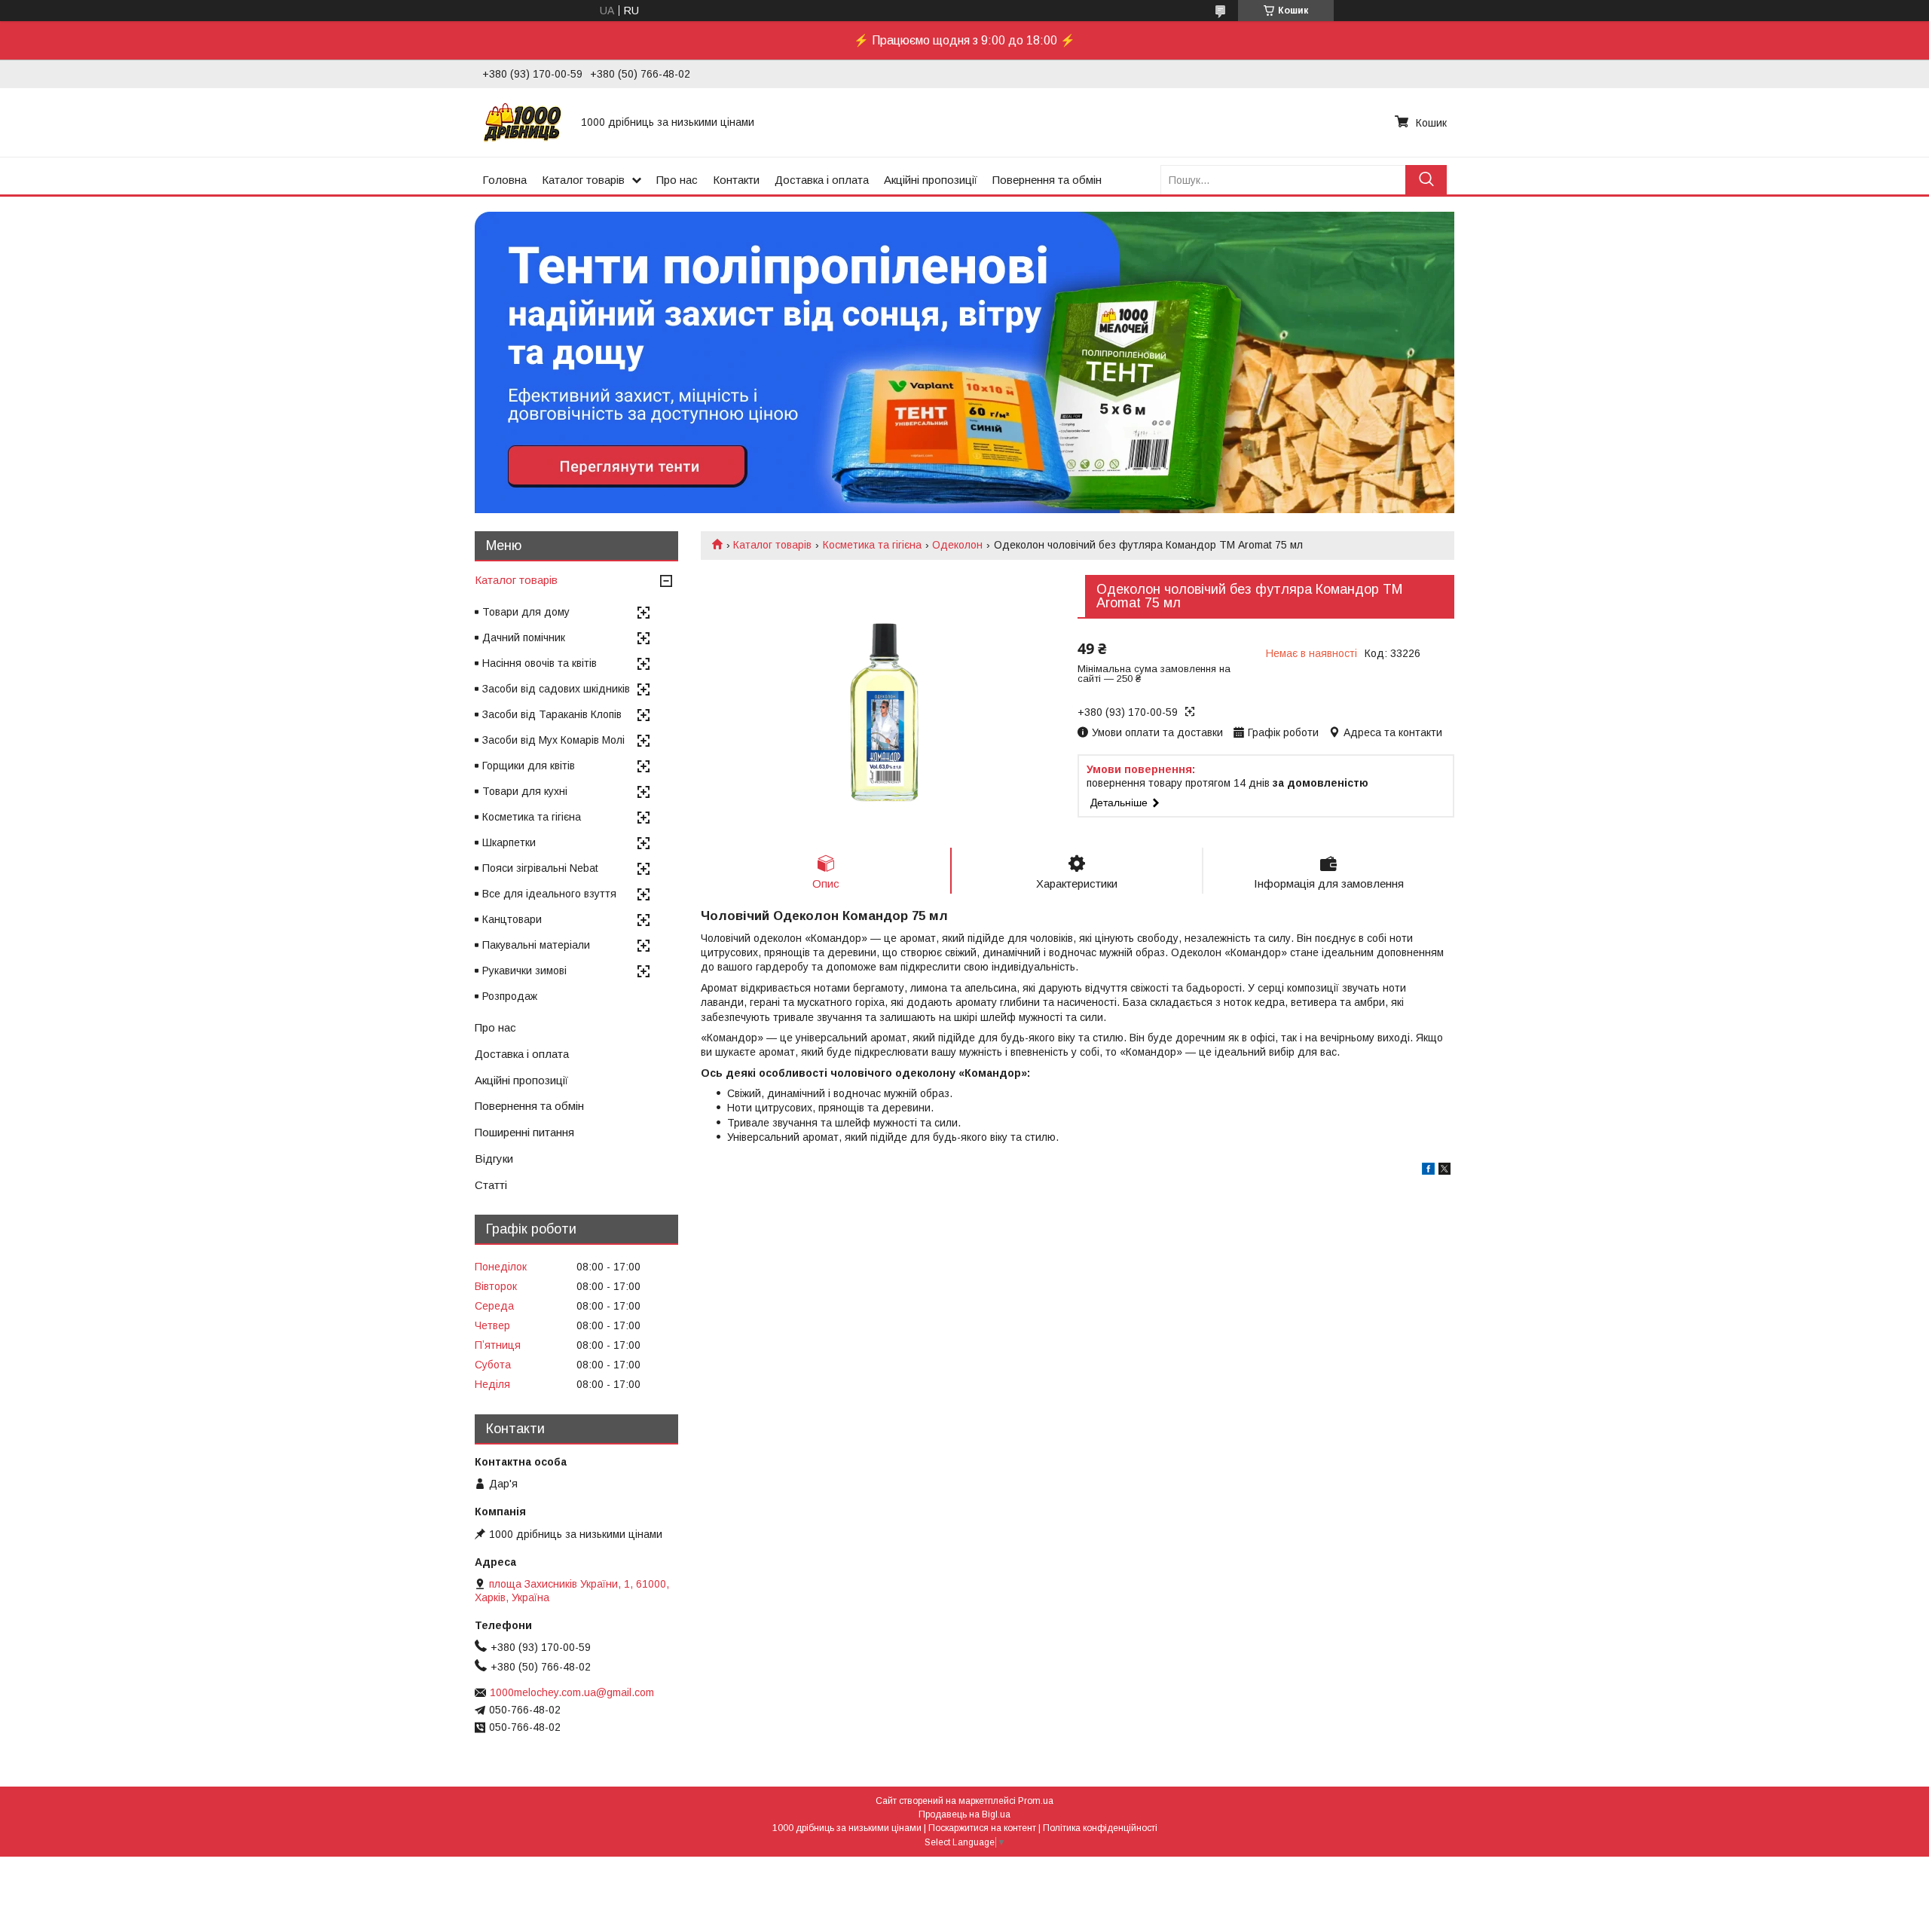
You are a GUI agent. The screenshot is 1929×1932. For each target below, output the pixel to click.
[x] (1444, 1171)
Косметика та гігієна (872, 545)
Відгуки (494, 1159)
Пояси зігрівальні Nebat (540, 868)
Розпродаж (510, 996)
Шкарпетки (509, 842)
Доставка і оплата (822, 180)
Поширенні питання (524, 1132)
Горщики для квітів (529, 766)
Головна (504, 180)
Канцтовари (512, 919)
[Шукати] (1426, 180)
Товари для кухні (525, 791)
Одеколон (957, 545)
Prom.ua (1036, 1801)
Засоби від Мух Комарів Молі (553, 740)
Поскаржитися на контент (982, 1828)
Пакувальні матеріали (536, 945)
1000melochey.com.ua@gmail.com (572, 1692)
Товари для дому (526, 612)
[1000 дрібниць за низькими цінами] (523, 122)
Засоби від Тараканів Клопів (552, 714)
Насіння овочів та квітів (540, 663)
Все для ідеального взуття (549, 894)
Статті (491, 1185)
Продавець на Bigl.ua (964, 1814)
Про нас (677, 180)
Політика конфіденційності (1100, 1828)
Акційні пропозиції (931, 180)
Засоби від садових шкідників (556, 689)
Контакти (736, 180)
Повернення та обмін (1047, 180)
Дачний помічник (524, 637)
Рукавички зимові (524, 971)
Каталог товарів (583, 180)
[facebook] (1428, 1171)
